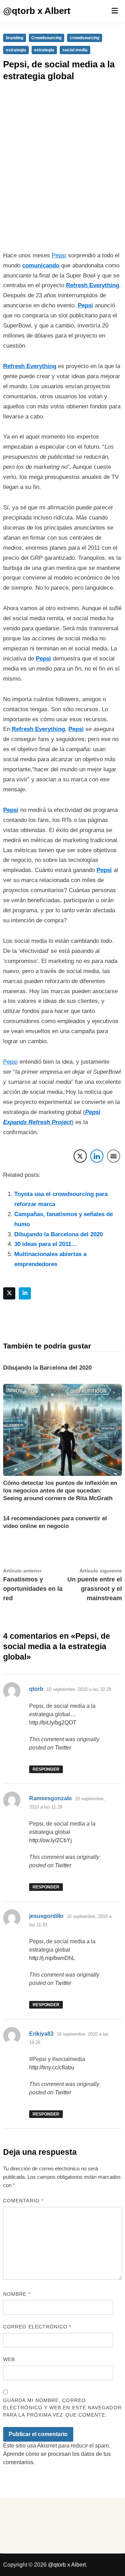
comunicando (41, 265)
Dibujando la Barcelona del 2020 (59, 1234)
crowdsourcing (85, 38)
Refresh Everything (93, 285)
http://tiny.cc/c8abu (52, 2067)
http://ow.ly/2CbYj (51, 1840)
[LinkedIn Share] (97, 1156)
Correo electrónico (37, 2327)
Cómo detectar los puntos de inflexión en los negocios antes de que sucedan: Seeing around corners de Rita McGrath (60, 1491)
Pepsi (59, 255)
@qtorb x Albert (37, 11)
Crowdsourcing (46, 38)
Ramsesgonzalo (51, 1798)
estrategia (16, 50)
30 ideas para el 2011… (46, 1244)
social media (75, 50)
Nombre (17, 2294)
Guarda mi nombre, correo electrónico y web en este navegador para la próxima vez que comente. (62, 2408)
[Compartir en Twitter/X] (80, 1156)
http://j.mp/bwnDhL (52, 1958)
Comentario (23, 2201)
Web (9, 2359)
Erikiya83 (41, 2034)
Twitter (63, 1748)
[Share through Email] (114, 1156)
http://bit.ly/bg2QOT (53, 1723)
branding (15, 38)
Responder (46, 1769)
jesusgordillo (46, 1916)
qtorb (36, 1689)
